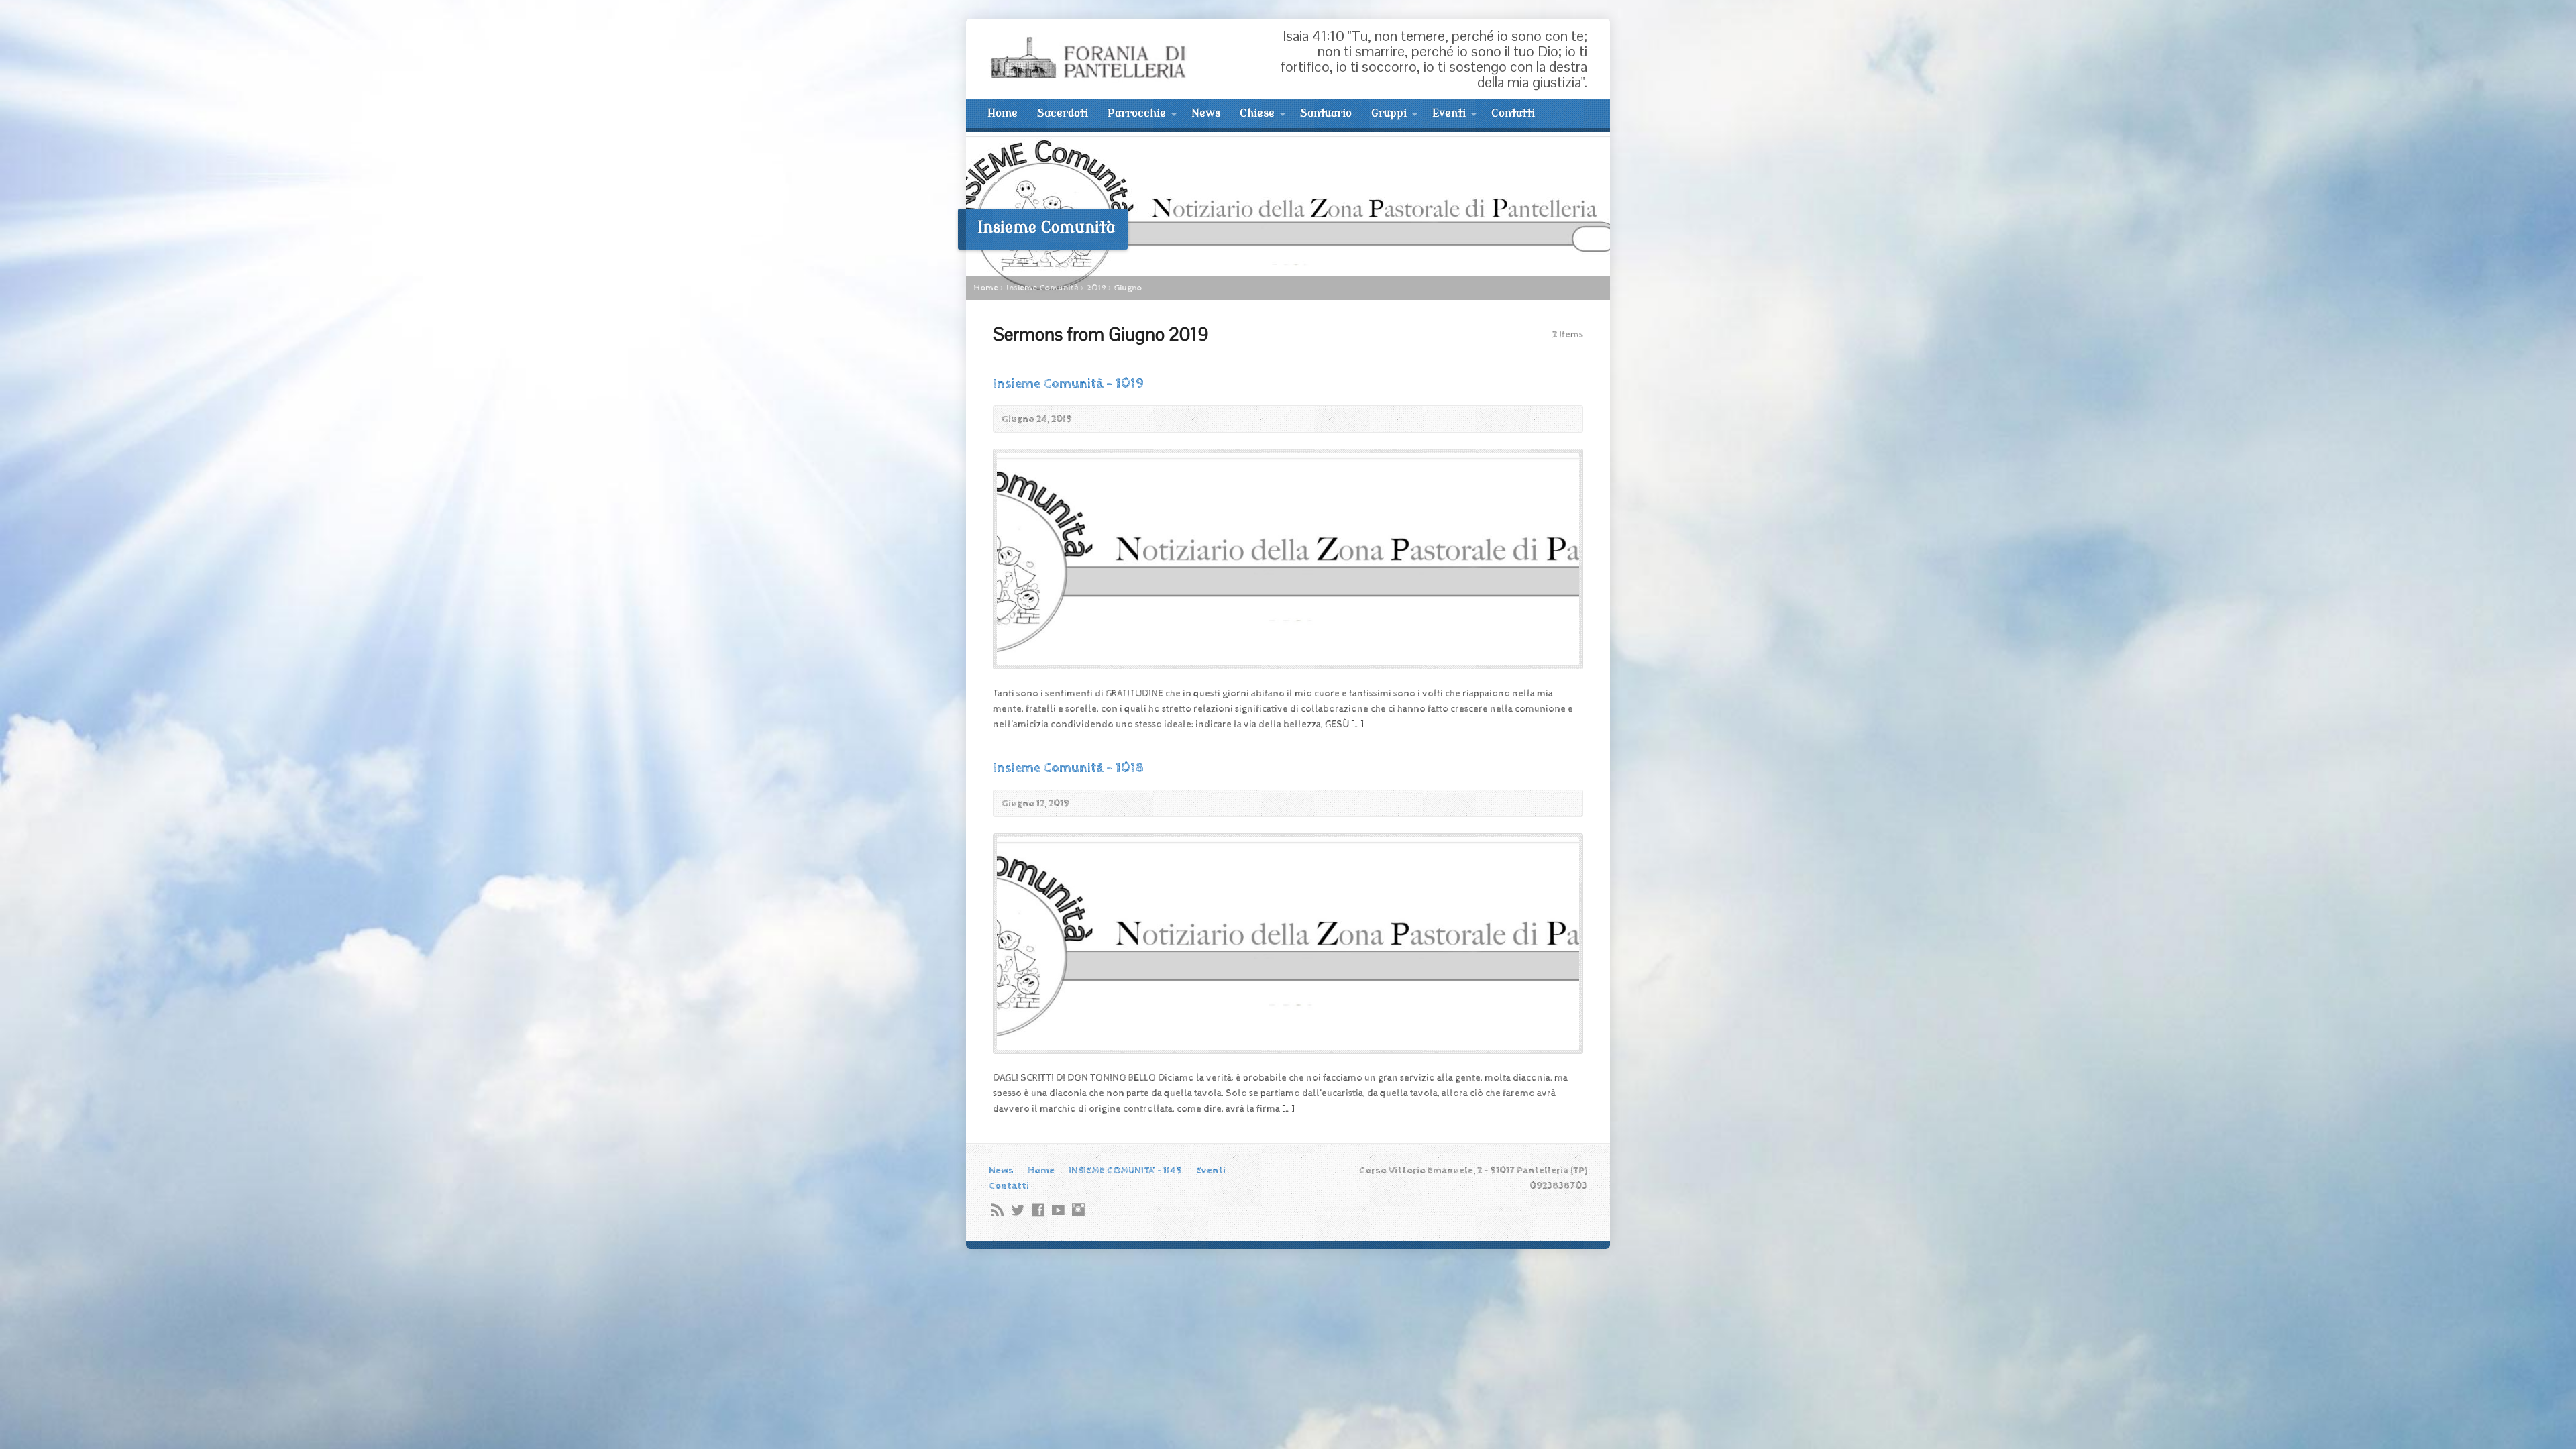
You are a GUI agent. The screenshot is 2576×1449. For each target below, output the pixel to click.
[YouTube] (1058, 1210)
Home (1003, 113)
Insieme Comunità (1042, 288)
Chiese (1257, 113)
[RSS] (998, 1210)
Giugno (1128, 288)
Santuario (1326, 113)
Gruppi (1389, 113)
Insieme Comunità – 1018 (1068, 768)
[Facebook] (1038, 1210)
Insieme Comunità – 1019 (1068, 384)
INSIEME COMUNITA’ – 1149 (1125, 1170)
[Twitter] (1018, 1210)
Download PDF (1565, 419)
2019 (1096, 288)
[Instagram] (1078, 1210)
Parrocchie (1137, 113)
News (1206, 113)
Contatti (1513, 113)
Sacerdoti (1063, 113)
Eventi (1449, 113)
